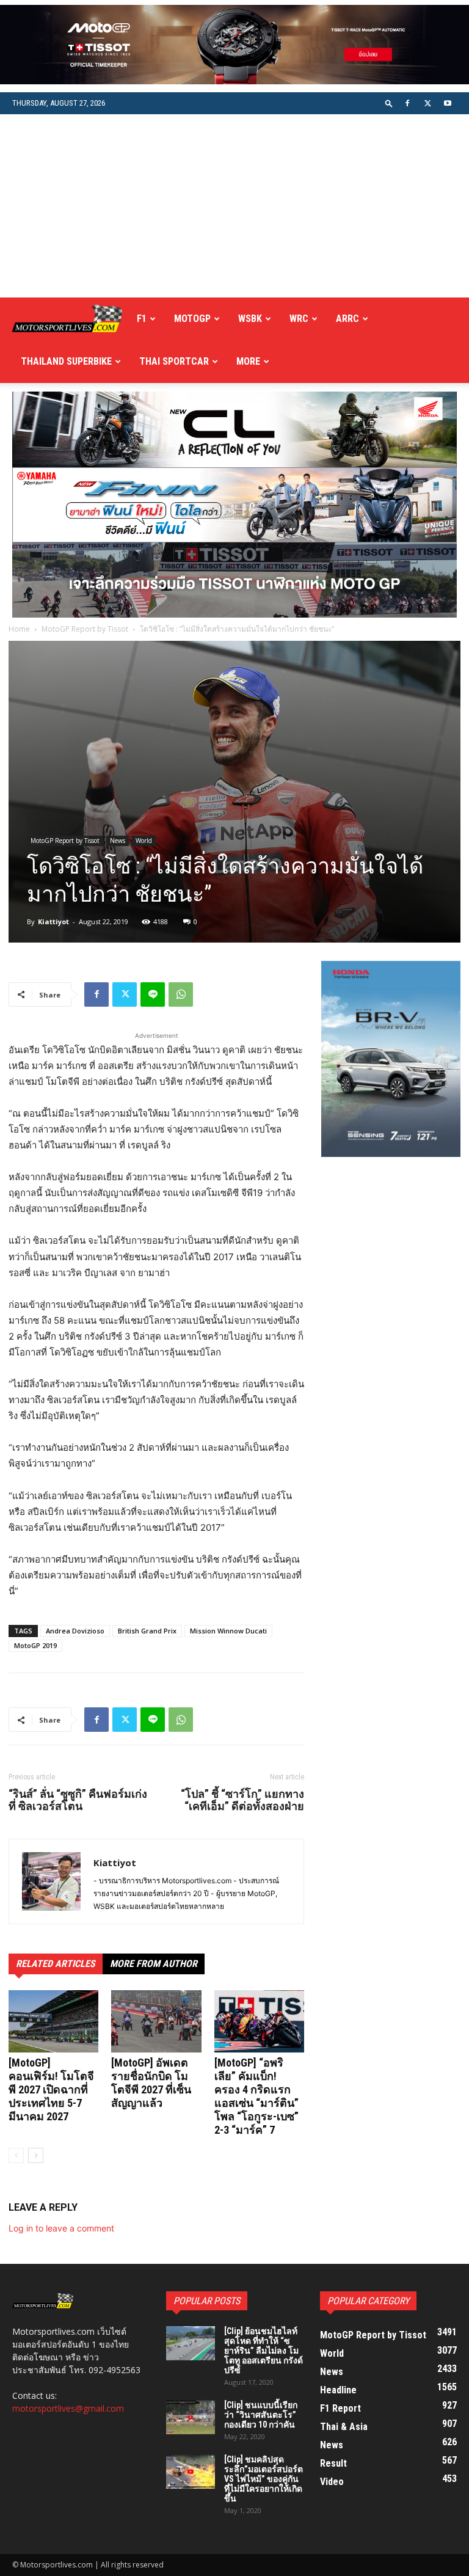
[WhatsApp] (181, 994)
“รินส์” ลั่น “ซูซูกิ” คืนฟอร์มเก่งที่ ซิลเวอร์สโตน (78, 1800)
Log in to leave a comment (61, 2228)
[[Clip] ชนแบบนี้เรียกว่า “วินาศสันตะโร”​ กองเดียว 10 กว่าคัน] (191, 2417)
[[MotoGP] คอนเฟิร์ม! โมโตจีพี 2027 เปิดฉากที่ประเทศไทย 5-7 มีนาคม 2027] (53, 2021)
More (248, 361)
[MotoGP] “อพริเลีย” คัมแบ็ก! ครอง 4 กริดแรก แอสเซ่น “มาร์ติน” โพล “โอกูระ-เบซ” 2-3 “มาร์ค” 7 (256, 2096)
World (144, 841)
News (118, 841)
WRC (299, 319)
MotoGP (192, 319)
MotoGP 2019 (35, 1645)
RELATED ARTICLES (56, 1964)
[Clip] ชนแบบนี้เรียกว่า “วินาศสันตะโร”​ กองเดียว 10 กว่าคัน (261, 2415)
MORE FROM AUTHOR (154, 1964)
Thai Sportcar (174, 361)
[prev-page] (16, 2155)
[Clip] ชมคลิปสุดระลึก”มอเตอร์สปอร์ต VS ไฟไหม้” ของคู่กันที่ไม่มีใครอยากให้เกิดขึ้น (264, 2479)
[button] (389, 103)
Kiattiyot (53, 921)
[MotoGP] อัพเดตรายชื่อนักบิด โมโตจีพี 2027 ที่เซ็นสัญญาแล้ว (151, 2083)
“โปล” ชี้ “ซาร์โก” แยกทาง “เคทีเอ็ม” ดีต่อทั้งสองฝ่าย (242, 1800)
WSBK (250, 319)
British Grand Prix (147, 1631)
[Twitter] (427, 103)
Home (19, 629)
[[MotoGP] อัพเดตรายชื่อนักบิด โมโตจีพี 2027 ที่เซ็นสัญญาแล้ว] (156, 2021)
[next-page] (36, 2155)
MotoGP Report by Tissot (85, 629)
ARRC (347, 319)
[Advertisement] (234, 206)
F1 (142, 319)
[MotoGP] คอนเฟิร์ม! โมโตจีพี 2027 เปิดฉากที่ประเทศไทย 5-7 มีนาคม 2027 (51, 2089)
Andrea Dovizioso (75, 1631)
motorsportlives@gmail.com (68, 2408)
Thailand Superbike (66, 361)
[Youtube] (448, 103)
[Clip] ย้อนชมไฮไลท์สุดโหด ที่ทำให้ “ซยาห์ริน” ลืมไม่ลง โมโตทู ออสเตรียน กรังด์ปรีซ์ (264, 2351)
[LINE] (153, 994)
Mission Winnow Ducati (228, 1631)
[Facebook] (407, 103)
